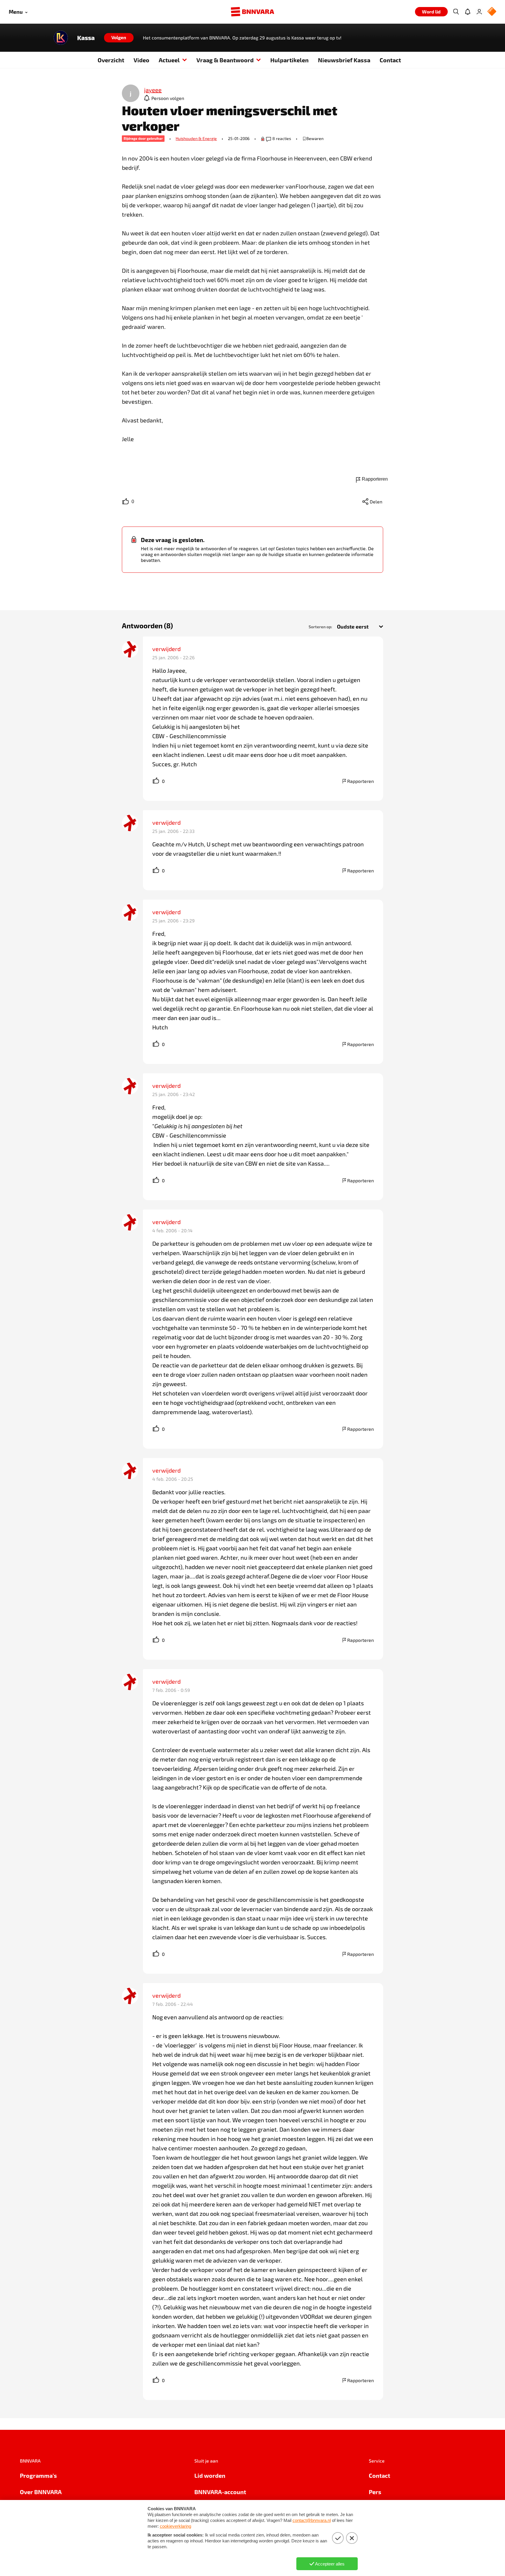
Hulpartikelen (289, 60)
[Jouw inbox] (468, 12)
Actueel (169, 60)
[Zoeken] (456, 12)
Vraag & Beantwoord (225, 60)
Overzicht (111, 60)
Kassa (86, 38)
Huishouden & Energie (196, 138)
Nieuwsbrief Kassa (344, 60)
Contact (390, 60)
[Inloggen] (479, 12)
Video (141, 60)
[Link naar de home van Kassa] (61, 38)
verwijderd (166, 649)
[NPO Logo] (492, 12)
